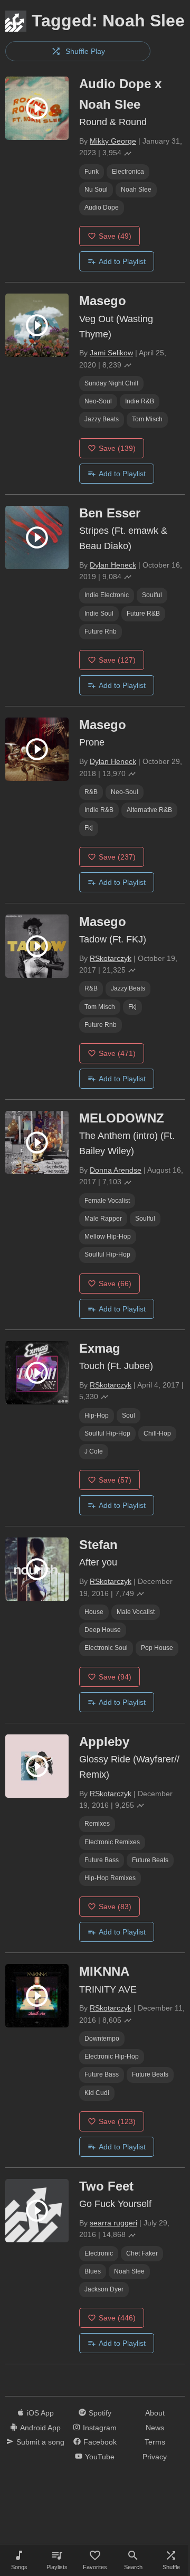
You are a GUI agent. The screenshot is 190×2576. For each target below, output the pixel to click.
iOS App (40, 2413)
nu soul (96, 190)
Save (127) (117, 660)
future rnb (101, 631)
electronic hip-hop (112, 2056)
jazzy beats (102, 419)
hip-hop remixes (110, 1878)
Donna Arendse (116, 1170)
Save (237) (117, 857)
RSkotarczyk (111, 958)
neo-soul (98, 401)
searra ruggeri (113, 2223)
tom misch (147, 419)
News (155, 2428)
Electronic (99, 2253)
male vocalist (136, 1612)
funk (92, 172)
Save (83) (115, 1907)
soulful (152, 595)
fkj (89, 828)
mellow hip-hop (108, 1237)
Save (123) (117, 2121)
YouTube (100, 2457)
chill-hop (157, 1433)
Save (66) (115, 1284)
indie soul (99, 614)
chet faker (142, 2253)
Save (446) (117, 2318)
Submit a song (40, 2442)
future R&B (143, 614)
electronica (128, 172)
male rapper (103, 1219)
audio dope (102, 207)
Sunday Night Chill (111, 383)
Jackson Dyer (104, 2289)
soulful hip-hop (107, 1254)
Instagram (100, 2428)
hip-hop (97, 1416)
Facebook (100, 2442)
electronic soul (106, 1648)
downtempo (102, 2039)
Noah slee (136, 190)
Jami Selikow (111, 353)
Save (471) (117, 1053)
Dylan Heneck (113, 565)
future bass (102, 1860)
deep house (103, 1630)
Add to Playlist (122, 261)
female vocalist (107, 1201)
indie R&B (140, 401)
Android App (40, 2428)
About (155, 2413)
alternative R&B (149, 810)
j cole (94, 1451)
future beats (150, 1860)
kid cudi (97, 2093)
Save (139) (117, 448)
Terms (155, 2442)
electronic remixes (112, 1842)
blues (93, 2271)
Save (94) (115, 1677)
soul (129, 1416)
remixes (97, 1824)
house (94, 1612)
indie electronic (107, 595)
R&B (91, 792)
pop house (157, 1648)
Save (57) (115, 1480)
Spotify (100, 2413)
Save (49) (115, 236)
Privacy (155, 2457)
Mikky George (113, 141)
